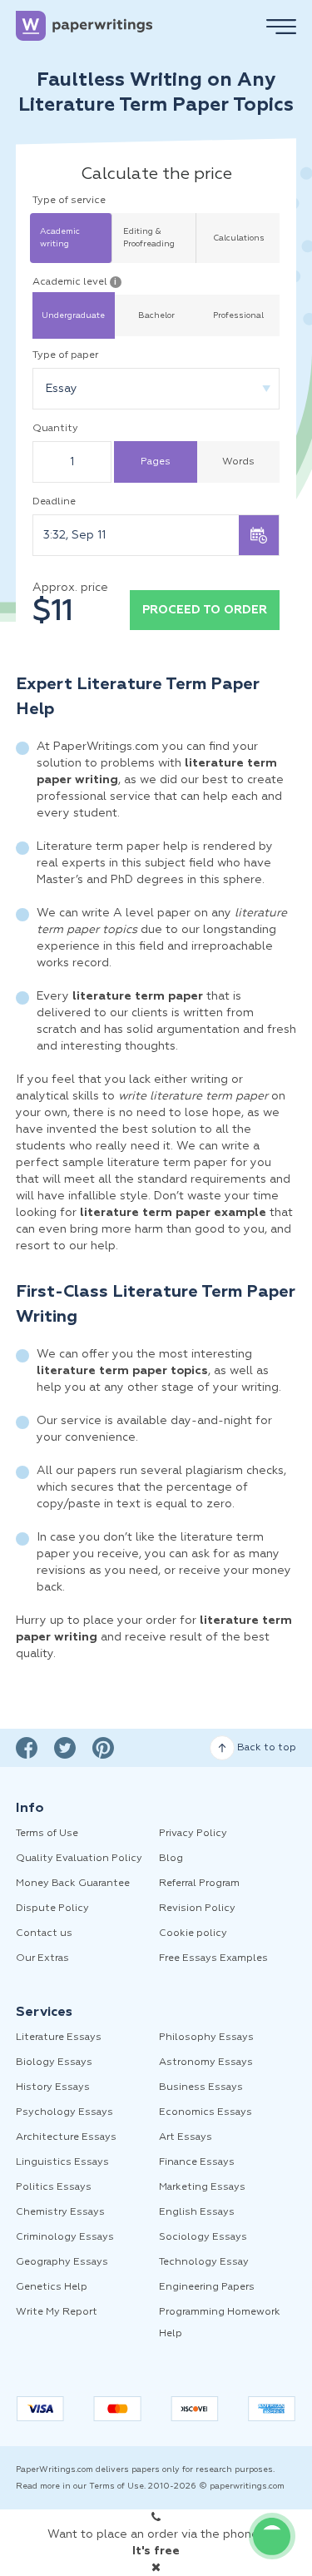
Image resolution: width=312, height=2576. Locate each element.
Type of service (69, 201)
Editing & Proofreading (149, 238)
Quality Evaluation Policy (79, 1859)
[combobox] (156, 389)
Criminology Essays (65, 2237)
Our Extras (42, 1958)
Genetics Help (52, 2287)
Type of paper (65, 355)
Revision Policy (197, 1908)
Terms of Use (47, 1834)
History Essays (53, 2087)
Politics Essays (54, 2187)
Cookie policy (193, 1933)
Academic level (75, 282)
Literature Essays (59, 2037)
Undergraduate (73, 315)
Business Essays (201, 2087)
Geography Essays (62, 2262)
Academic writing (60, 238)
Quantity (55, 429)
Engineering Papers (207, 2287)
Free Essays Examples (213, 1958)
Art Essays (186, 2137)
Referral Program (199, 1884)
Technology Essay (204, 2262)
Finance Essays (197, 2162)
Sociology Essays (203, 2237)
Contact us (44, 1933)
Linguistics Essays (62, 2162)
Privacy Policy (193, 1834)
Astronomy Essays (206, 2062)
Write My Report (57, 2312)
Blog (171, 1859)
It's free (156, 2551)
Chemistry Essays (60, 2212)
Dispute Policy (52, 1908)
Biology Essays (54, 2062)
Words (238, 462)
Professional (238, 315)
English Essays (197, 2212)
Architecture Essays (66, 2137)
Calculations (239, 238)
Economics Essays (206, 2112)
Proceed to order (205, 610)
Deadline (54, 502)
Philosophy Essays (206, 2037)
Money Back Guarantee (73, 1884)
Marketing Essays (202, 2187)
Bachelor (156, 315)
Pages (156, 462)
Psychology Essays (64, 2112)
